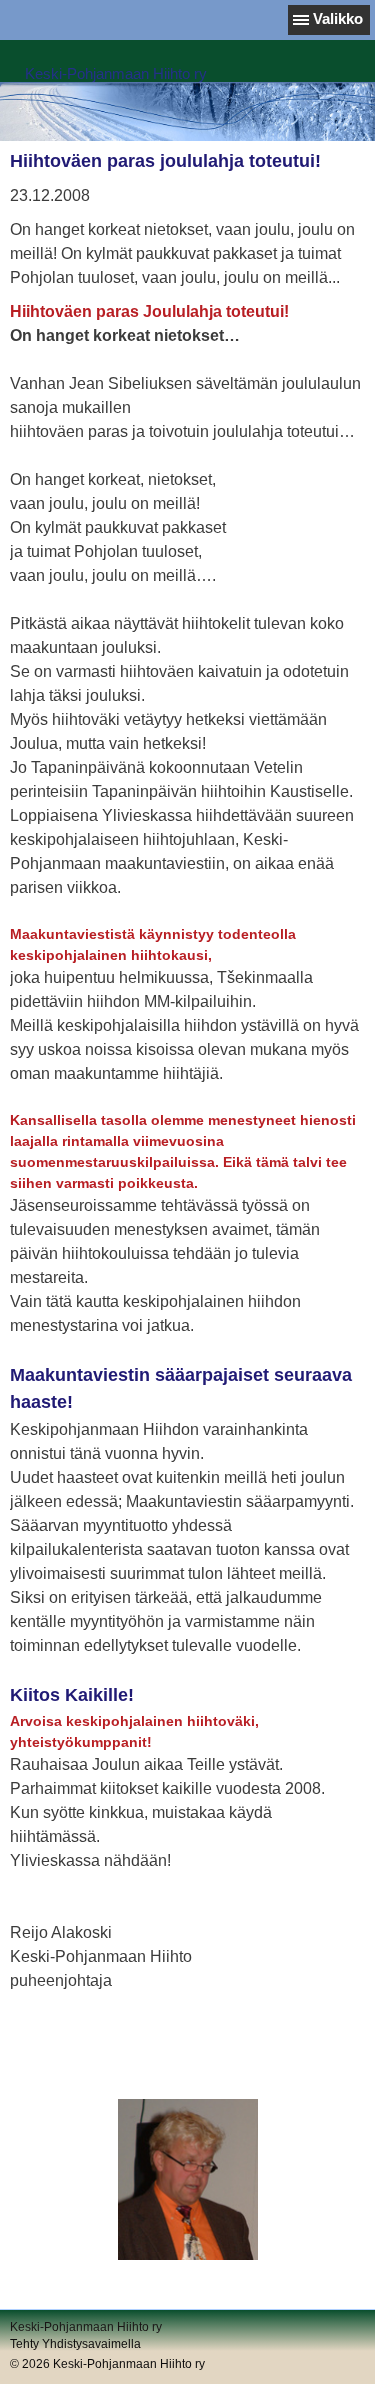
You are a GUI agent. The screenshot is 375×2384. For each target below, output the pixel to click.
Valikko (338, 18)
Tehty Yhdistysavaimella (75, 2344)
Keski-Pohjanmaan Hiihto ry (116, 73)
